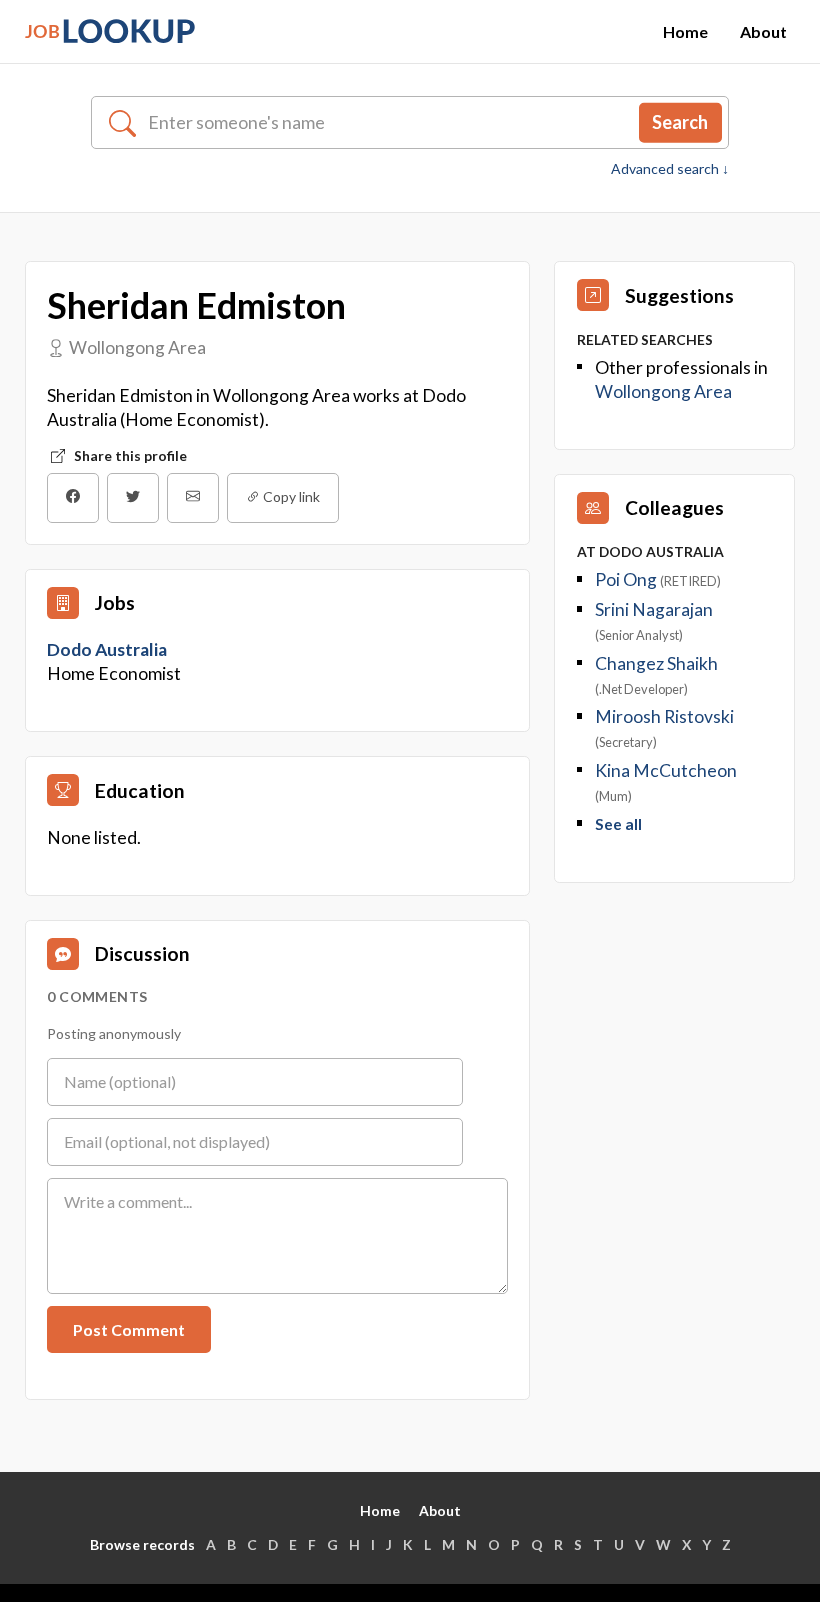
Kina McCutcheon (666, 770)
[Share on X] (133, 498)
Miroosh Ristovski (664, 716)
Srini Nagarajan (654, 609)
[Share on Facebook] (73, 498)
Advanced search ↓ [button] (670, 169)
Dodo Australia (108, 649)
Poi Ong (626, 579)
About (763, 31)
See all (618, 824)
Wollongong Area (663, 391)
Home (685, 31)
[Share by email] (193, 498)
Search (680, 122)
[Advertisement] (674, 1013)
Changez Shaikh (656, 663)
